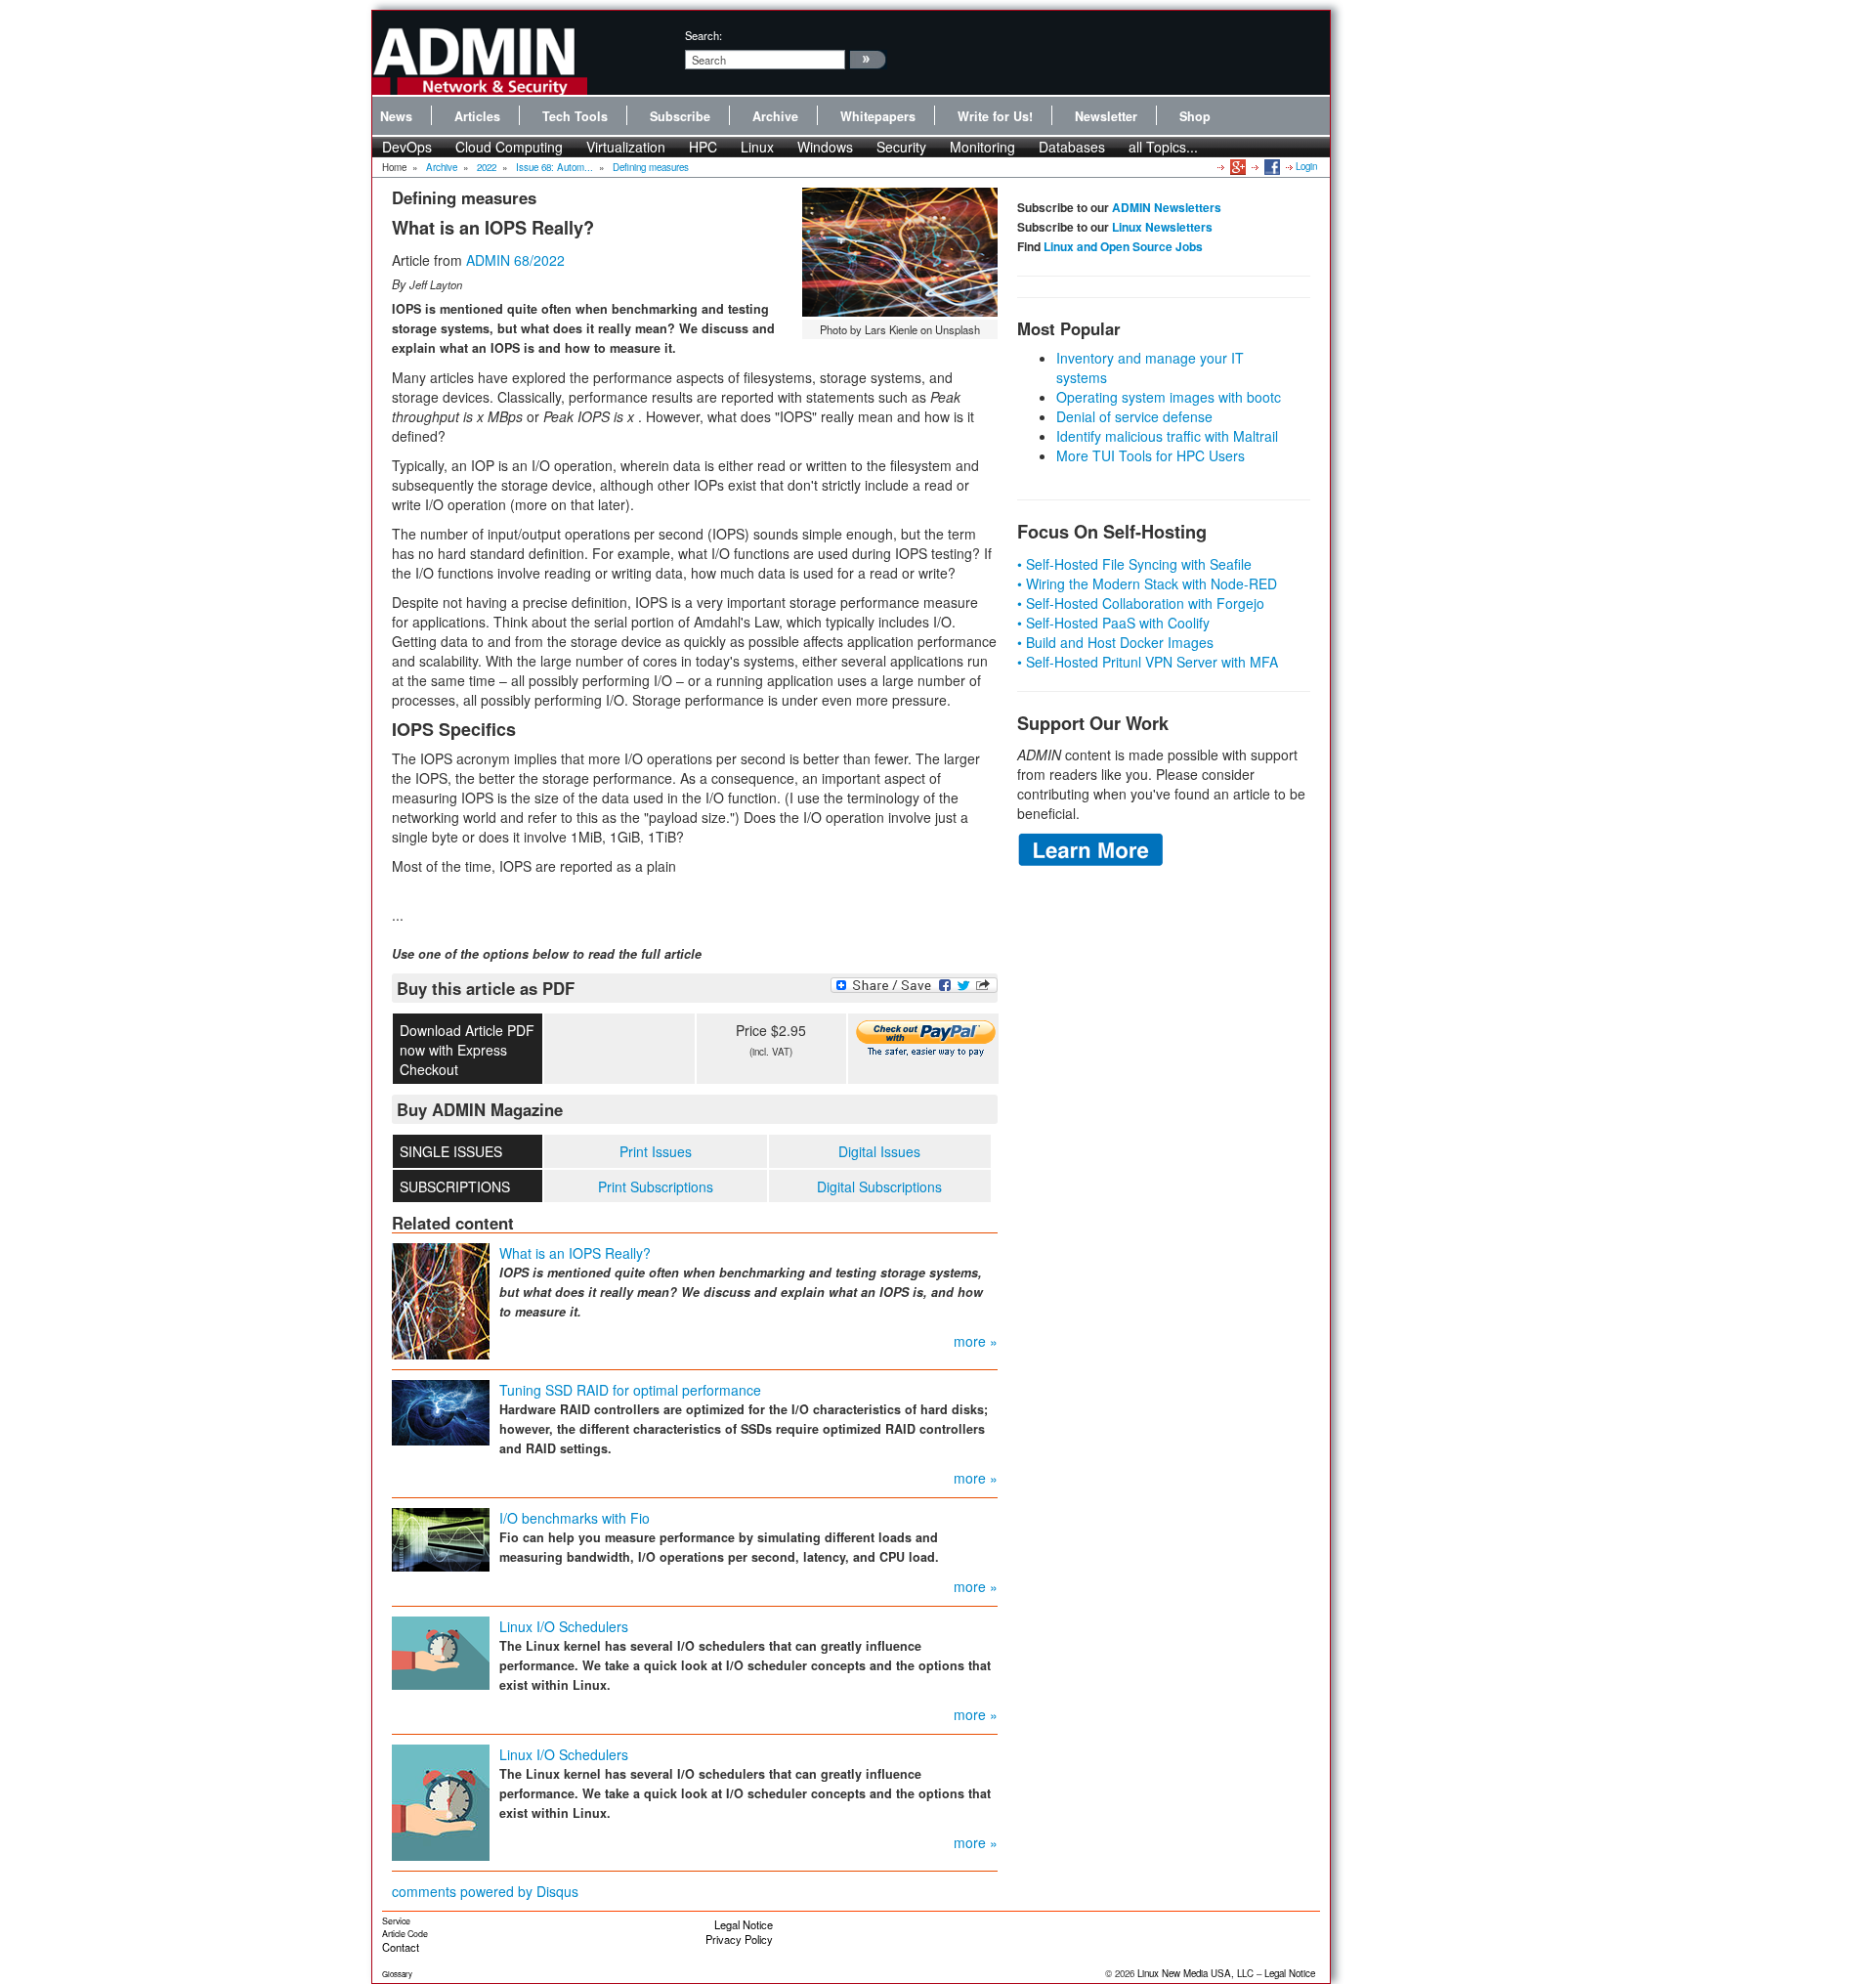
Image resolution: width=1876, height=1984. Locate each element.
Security (901, 147)
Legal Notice (744, 1924)
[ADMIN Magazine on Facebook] (1271, 166)
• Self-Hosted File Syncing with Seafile (1134, 564)
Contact (401, 1947)
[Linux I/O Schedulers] (441, 1652)
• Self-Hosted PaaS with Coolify (1113, 623)
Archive (775, 116)
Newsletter (1106, 116)
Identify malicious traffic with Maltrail (1167, 436)
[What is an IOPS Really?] (441, 1300)
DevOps (407, 147)
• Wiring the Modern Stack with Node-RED (1147, 583)
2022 (487, 167)
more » (976, 1341)
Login (1306, 166)
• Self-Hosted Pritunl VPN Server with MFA (1148, 662)
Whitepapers (878, 116)
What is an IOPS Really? (575, 1253)
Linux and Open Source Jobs (1123, 246)
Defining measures (651, 167)
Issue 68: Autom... (554, 167)
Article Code (405, 1934)
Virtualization (626, 147)
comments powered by (485, 1891)
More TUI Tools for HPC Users (1151, 455)
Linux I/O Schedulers (564, 1626)
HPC (703, 147)
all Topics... (1163, 147)
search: (703, 35)
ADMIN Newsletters (1167, 207)
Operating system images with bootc (1169, 397)
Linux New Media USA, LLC (1195, 1973)
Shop (1195, 116)
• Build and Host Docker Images (1115, 642)
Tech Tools (575, 116)
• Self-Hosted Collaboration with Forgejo (1141, 603)
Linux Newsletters (1162, 227)
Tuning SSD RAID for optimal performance (630, 1390)
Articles (477, 116)
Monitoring (982, 147)
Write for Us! (995, 116)
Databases (1072, 147)
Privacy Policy (739, 1939)
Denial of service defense (1134, 416)
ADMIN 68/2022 (515, 260)
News (396, 116)
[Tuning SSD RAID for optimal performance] (441, 1411)
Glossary (397, 1974)
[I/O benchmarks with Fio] (441, 1538)
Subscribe (680, 116)
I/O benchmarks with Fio (575, 1518)
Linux (757, 147)
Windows (825, 147)
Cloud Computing (509, 147)
